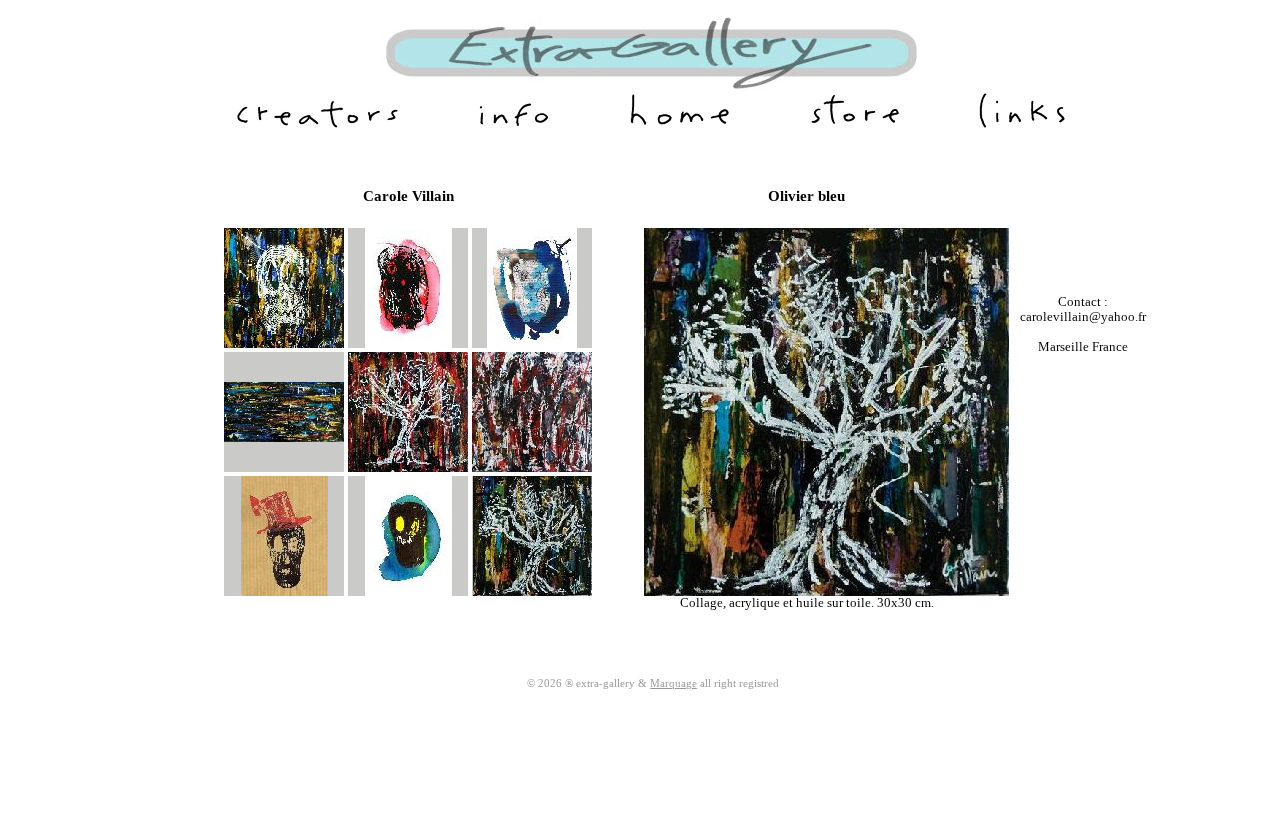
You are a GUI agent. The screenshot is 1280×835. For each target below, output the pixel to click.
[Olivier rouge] (408, 468)
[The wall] (532, 468)
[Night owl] (532, 344)
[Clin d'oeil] (408, 592)
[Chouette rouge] (408, 344)
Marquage (673, 683)
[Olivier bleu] (532, 592)
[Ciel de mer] (284, 438)
